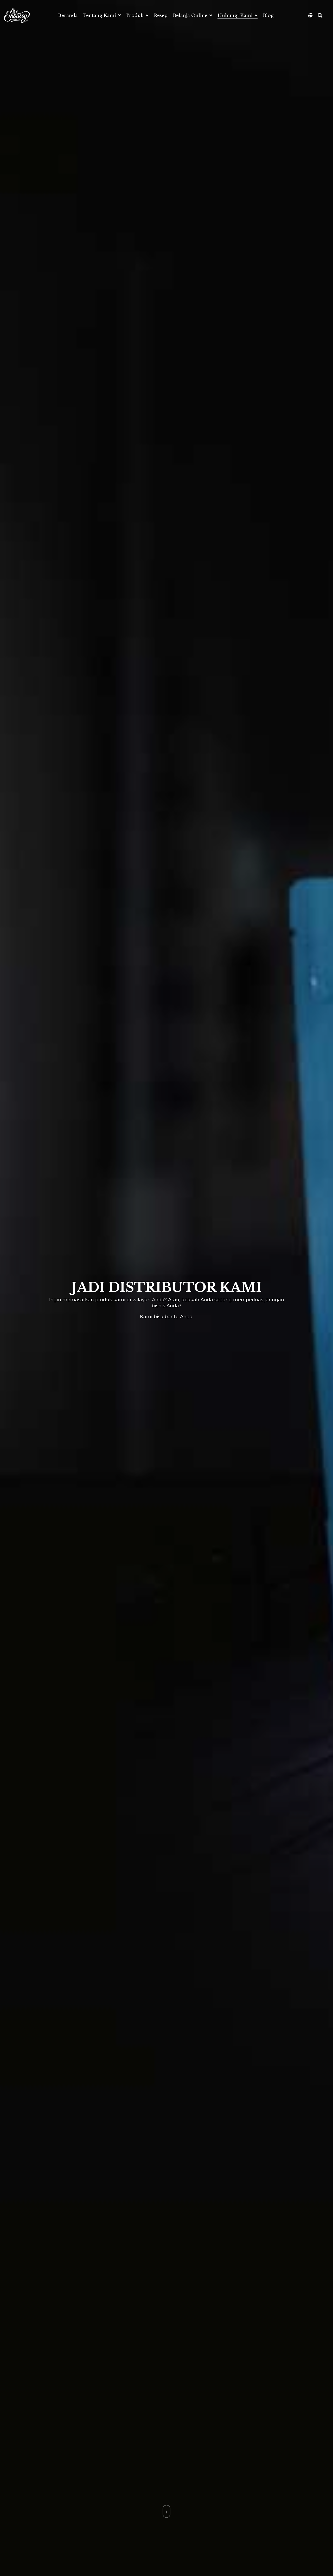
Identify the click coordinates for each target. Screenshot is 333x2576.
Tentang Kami (100, 16)
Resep (161, 16)
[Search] (320, 16)
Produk (136, 16)
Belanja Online (191, 16)
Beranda (68, 16)
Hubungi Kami (236, 16)
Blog (268, 16)
